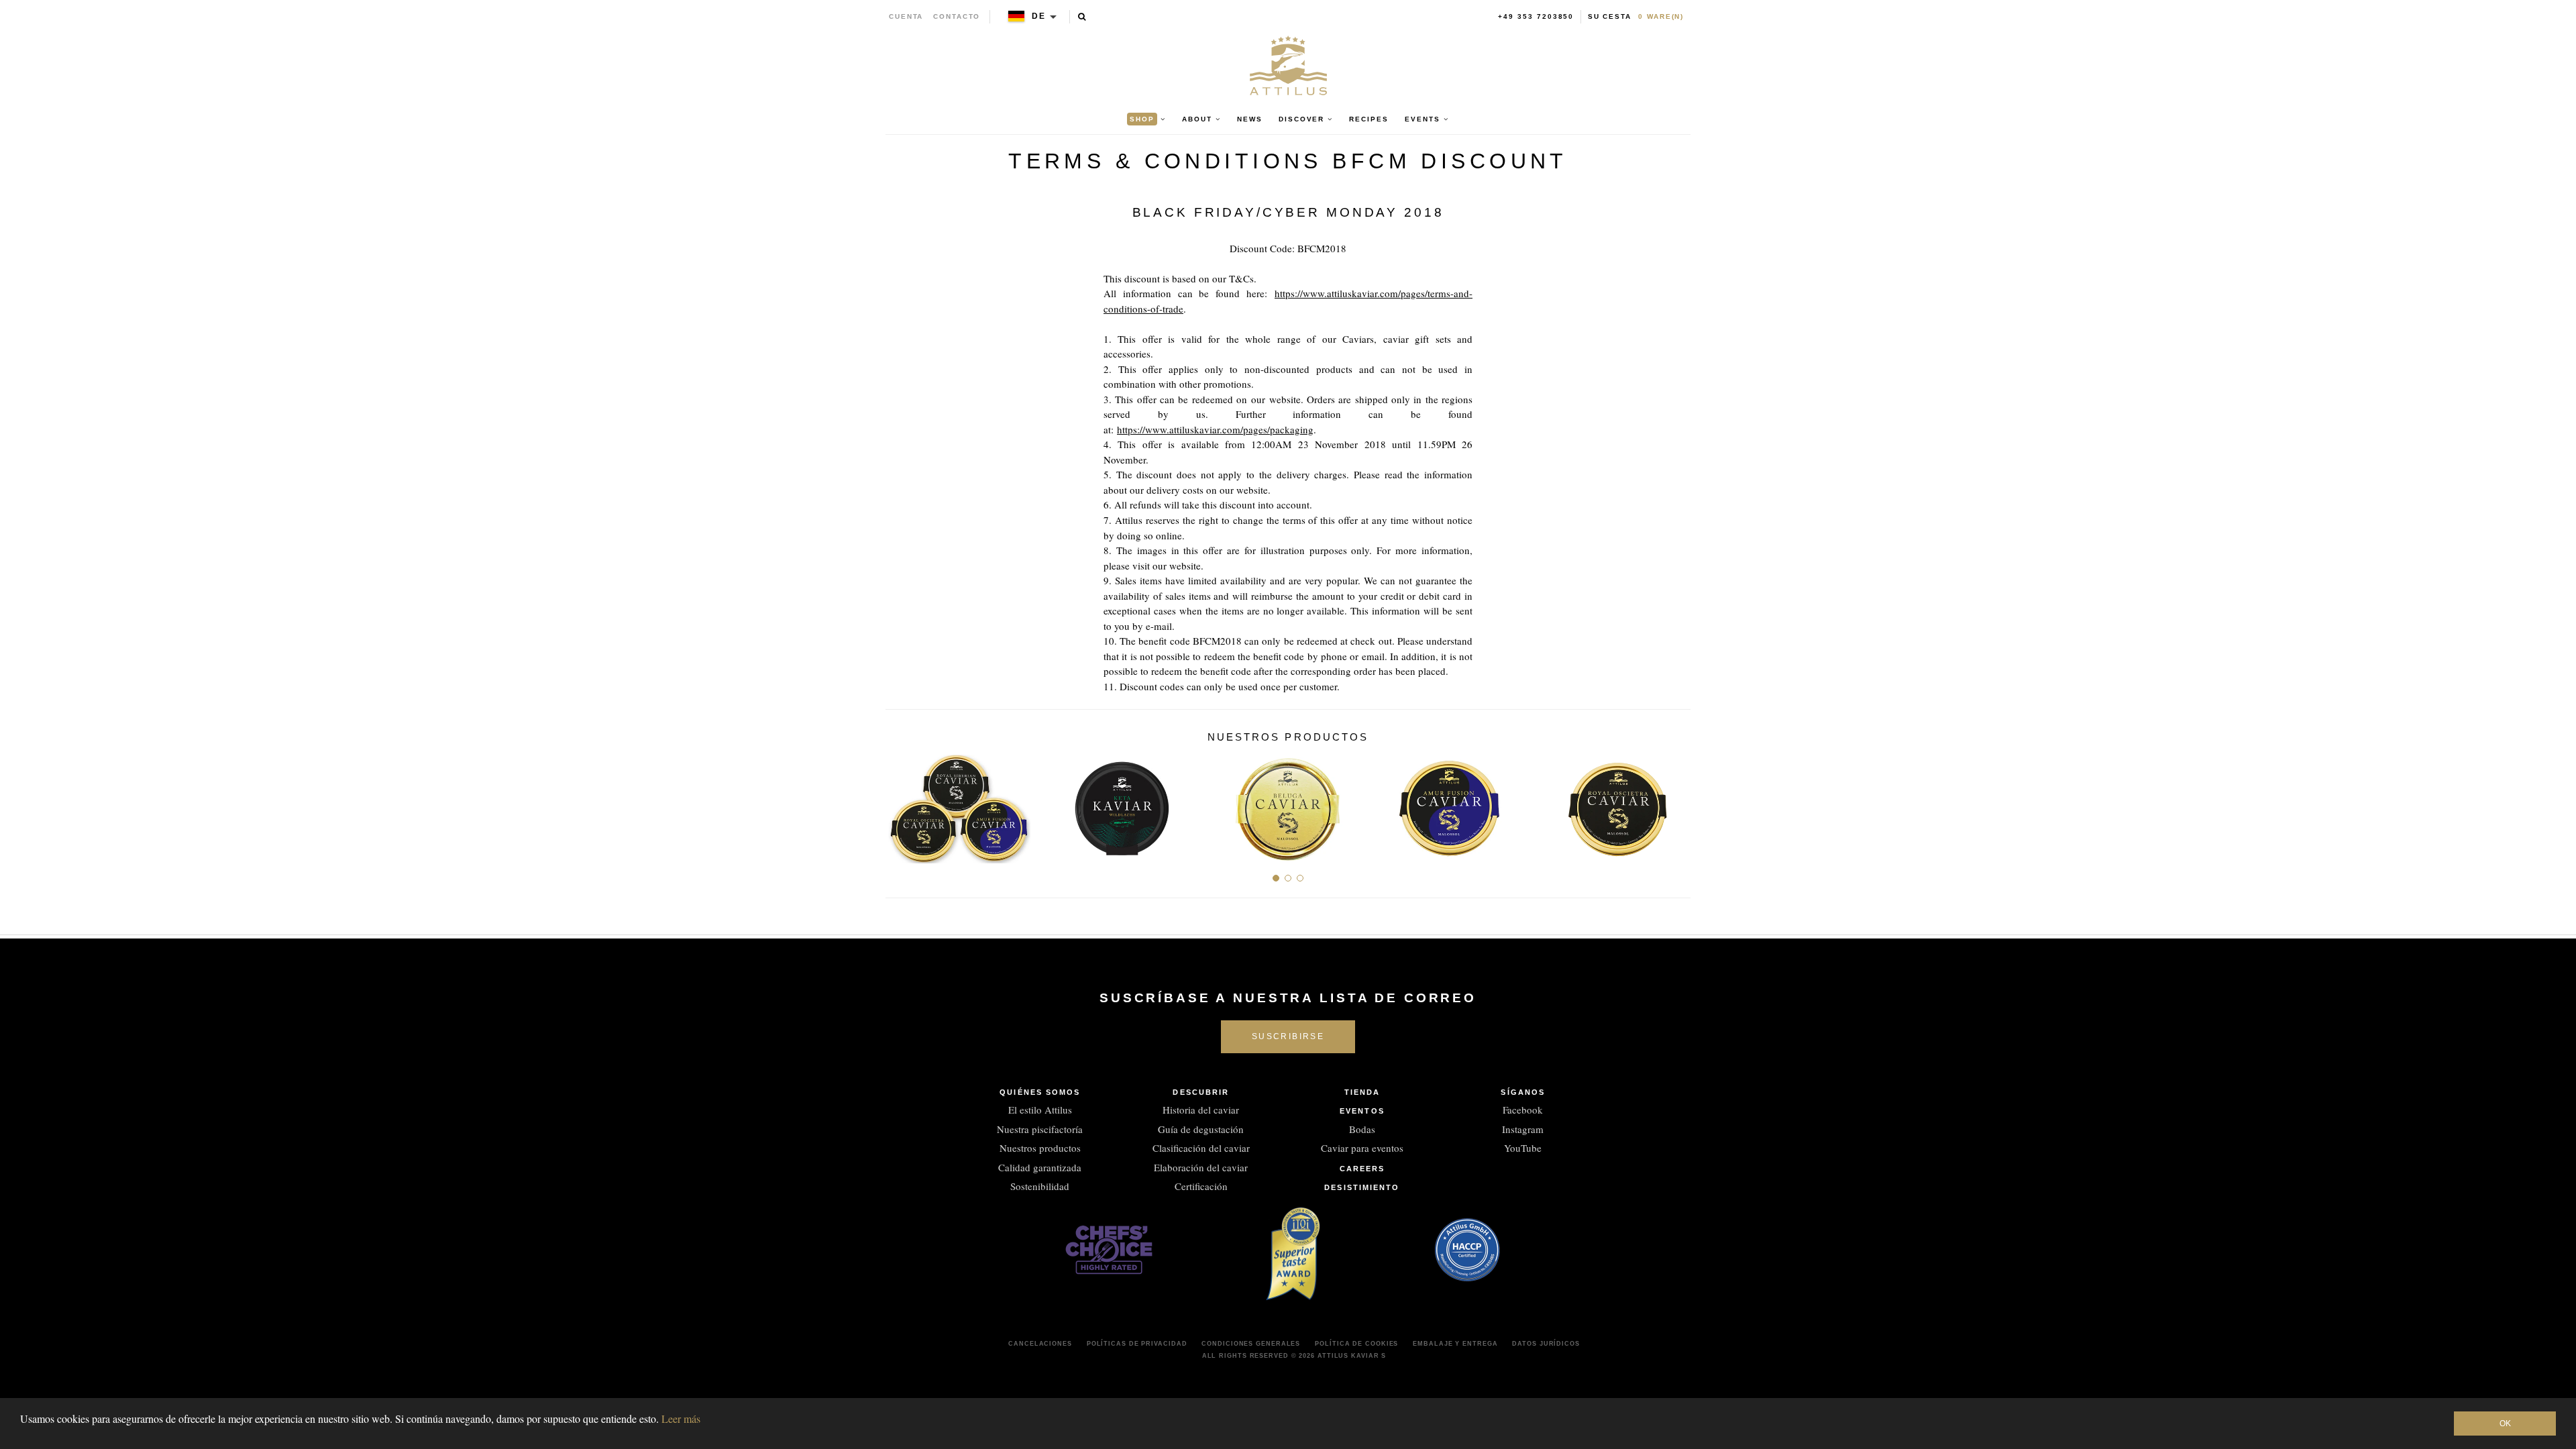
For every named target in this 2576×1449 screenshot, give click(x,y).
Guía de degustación (1201, 1129)
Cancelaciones (1040, 1344)
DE (1039, 16)
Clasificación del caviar (1201, 1148)
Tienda (1362, 1092)
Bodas (1362, 1129)
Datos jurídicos (1546, 1344)
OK (2505, 1424)
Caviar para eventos (1362, 1148)
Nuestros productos (1040, 1148)
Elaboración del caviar (1201, 1167)
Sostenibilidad (1040, 1186)
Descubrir (1201, 1092)
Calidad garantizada (1040, 1167)
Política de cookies (1356, 1344)
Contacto (957, 16)
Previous (901, 804)
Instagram (1523, 1129)
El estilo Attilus (1040, 1110)
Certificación (1201, 1186)
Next (1675, 804)
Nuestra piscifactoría (1040, 1129)
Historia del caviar (1201, 1110)
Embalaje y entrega (1455, 1344)
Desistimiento (1362, 1187)
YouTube (1523, 1148)
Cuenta (906, 16)
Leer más (681, 1418)
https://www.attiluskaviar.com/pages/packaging (1215, 429)
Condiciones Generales (1251, 1344)
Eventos (1362, 1111)
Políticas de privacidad (1137, 1344)
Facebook (1523, 1110)
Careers (1362, 1169)
